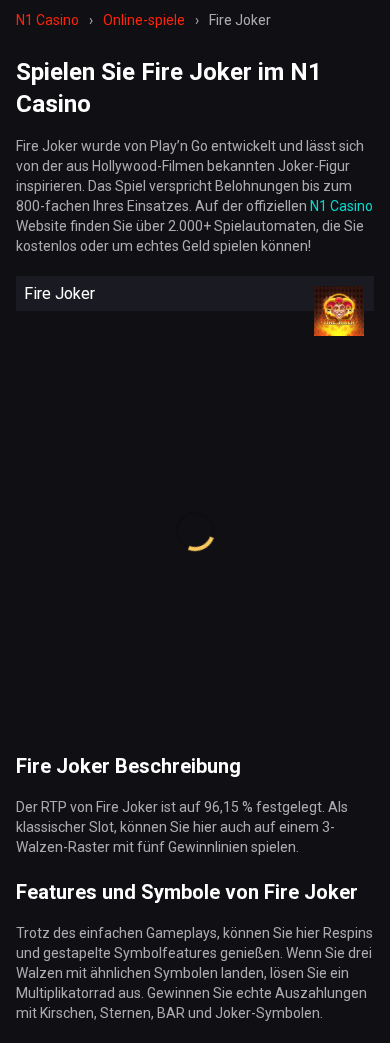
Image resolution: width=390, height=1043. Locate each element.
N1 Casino (341, 206)
